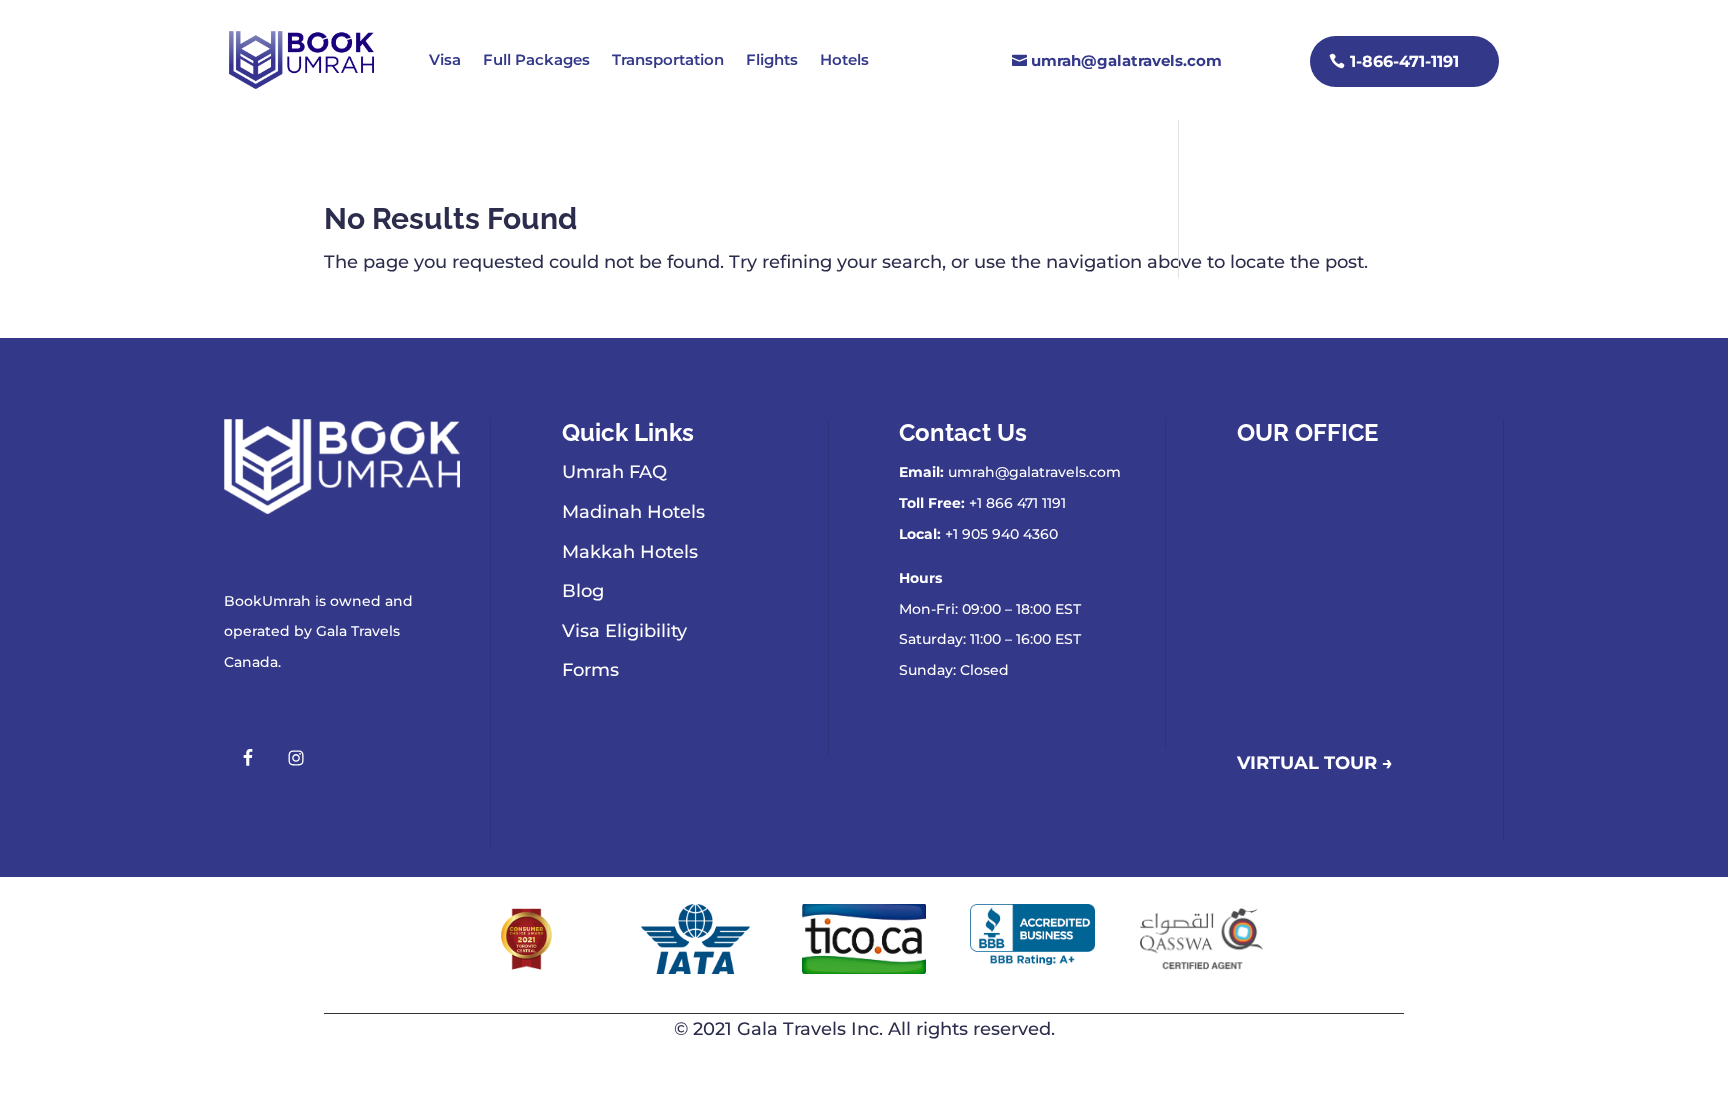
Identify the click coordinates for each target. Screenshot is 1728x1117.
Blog (583, 591)
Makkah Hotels (630, 552)
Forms (590, 670)
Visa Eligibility (624, 631)
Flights (772, 59)
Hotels (844, 59)
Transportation (668, 59)
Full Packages (536, 59)
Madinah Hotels (633, 512)
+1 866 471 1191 (1017, 503)
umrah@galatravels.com (1126, 60)
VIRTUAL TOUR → (1315, 763)
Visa (445, 59)
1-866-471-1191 (1404, 61)
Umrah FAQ (614, 472)
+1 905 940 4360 (1001, 534)
